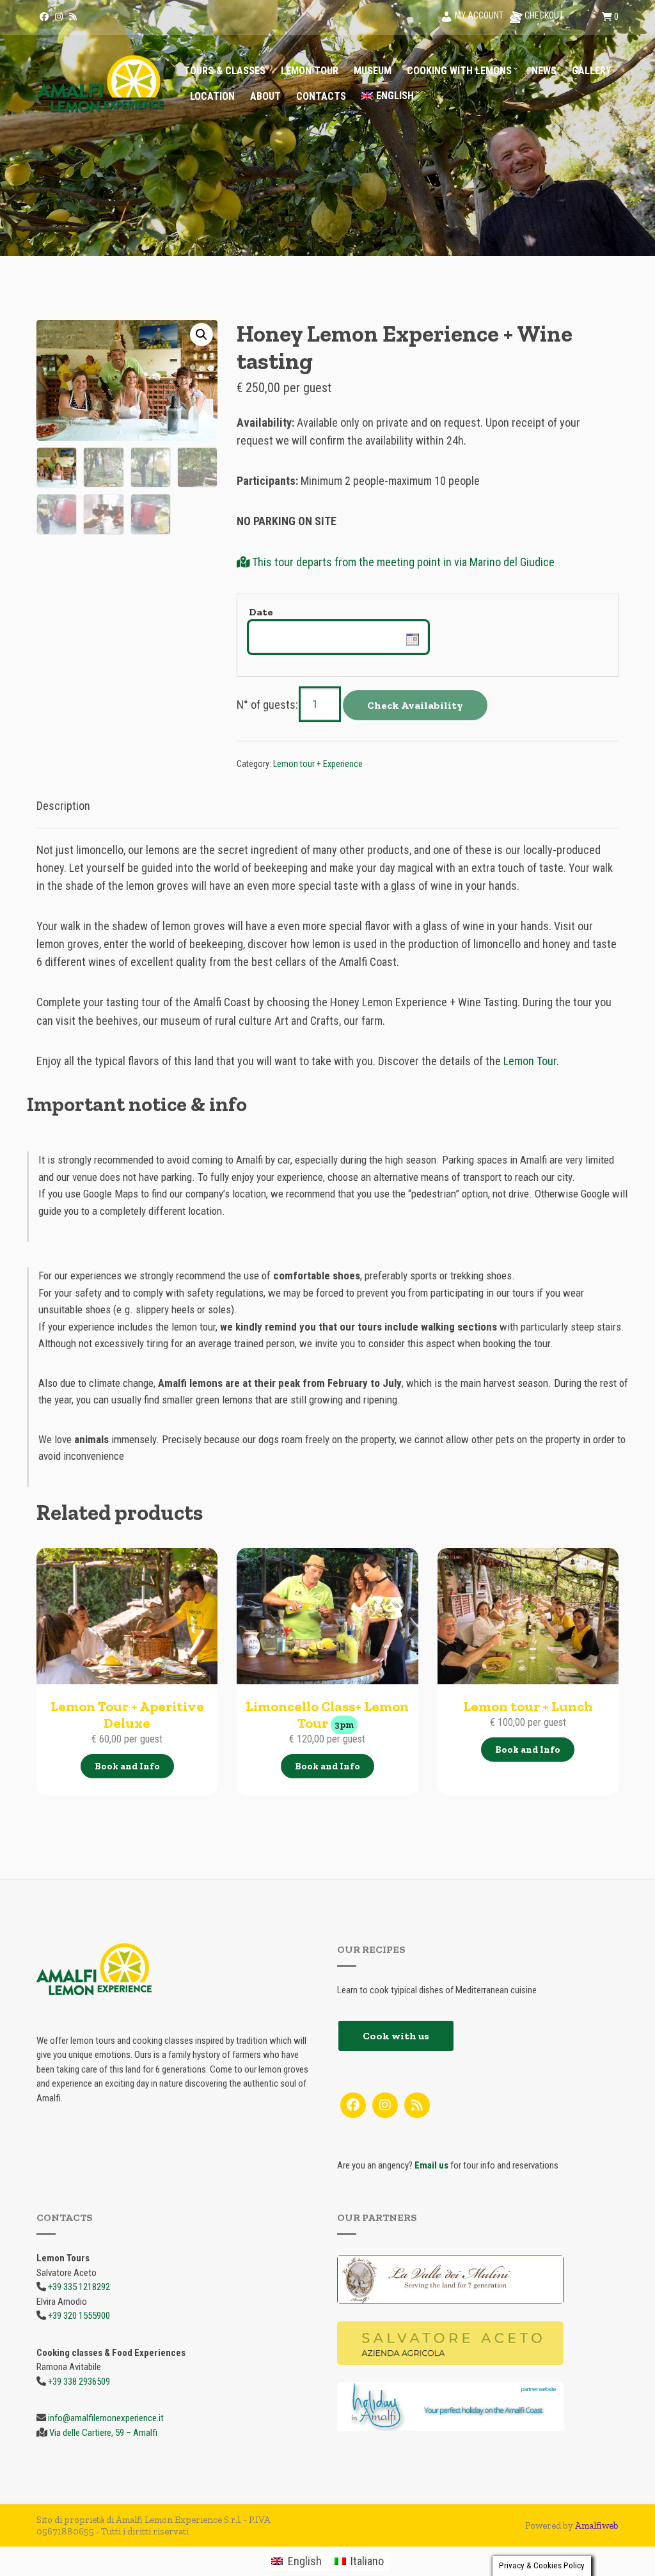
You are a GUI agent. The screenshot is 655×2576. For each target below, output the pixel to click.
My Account (478, 15)
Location (212, 96)
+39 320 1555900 (79, 2316)
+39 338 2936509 (79, 2382)
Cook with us (396, 2036)
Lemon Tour (530, 1061)
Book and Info (127, 1766)
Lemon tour (310, 71)
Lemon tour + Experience (318, 764)
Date (261, 612)
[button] (201, 335)
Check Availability (415, 705)
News (544, 71)
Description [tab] (63, 806)
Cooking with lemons (459, 71)
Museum (373, 71)
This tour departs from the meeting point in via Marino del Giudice (402, 562)
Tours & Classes (225, 71)
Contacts (321, 96)
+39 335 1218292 (79, 2287)
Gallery (591, 71)
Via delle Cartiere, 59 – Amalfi (103, 2433)
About (265, 96)
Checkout (543, 15)
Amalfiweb (597, 2525)
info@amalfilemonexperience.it (106, 2418)
